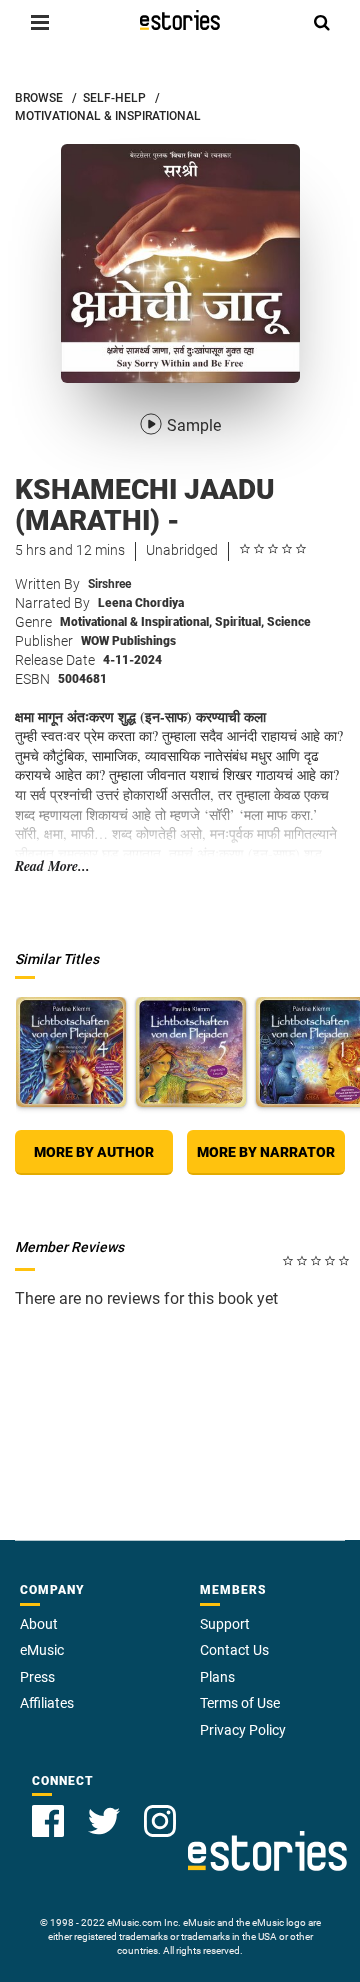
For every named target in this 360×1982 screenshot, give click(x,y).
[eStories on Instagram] (160, 1821)
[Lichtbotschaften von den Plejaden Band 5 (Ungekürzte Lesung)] (191, 1052)
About (39, 1624)
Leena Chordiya (141, 603)
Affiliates (47, 1703)
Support (225, 1624)
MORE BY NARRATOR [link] (266, 1152)
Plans (217, 1677)
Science (289, 622)
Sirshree (109, 584)
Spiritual (239, 622)
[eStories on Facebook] (48, 1821)
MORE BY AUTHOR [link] (94, 1152)
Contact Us (234, 1650)
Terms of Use (240, 1703)
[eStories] (180, 20)
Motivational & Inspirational (136, 622)
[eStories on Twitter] (104, 1821)
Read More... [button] (52, 866)
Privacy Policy (243, 1730)
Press (37, 1677)
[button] (40, 22)
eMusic (42, 1650)
